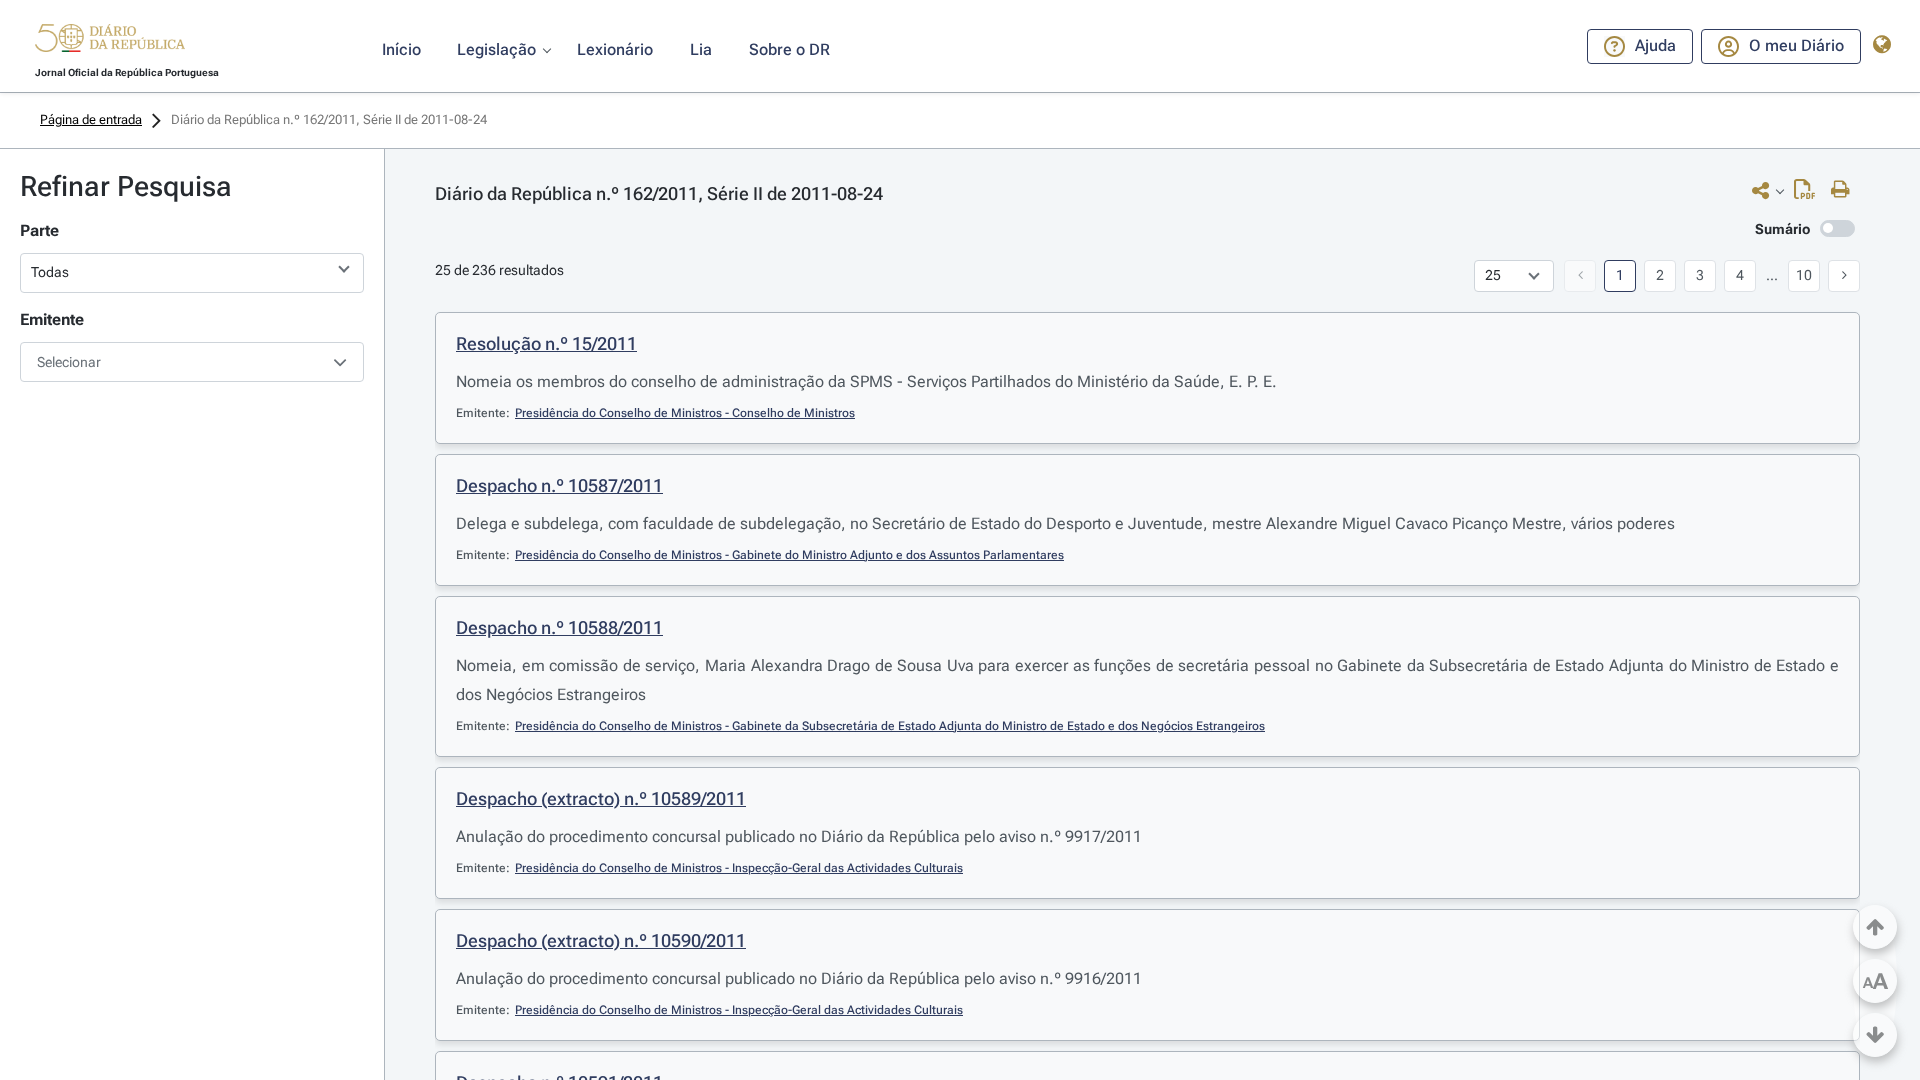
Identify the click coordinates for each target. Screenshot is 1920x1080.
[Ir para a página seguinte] (1844, 276)
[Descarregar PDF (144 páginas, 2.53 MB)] (1809, 194)
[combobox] (192, 362)
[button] (110, 41)
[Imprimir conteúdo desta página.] (1845, 190)
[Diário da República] (110, 42)
